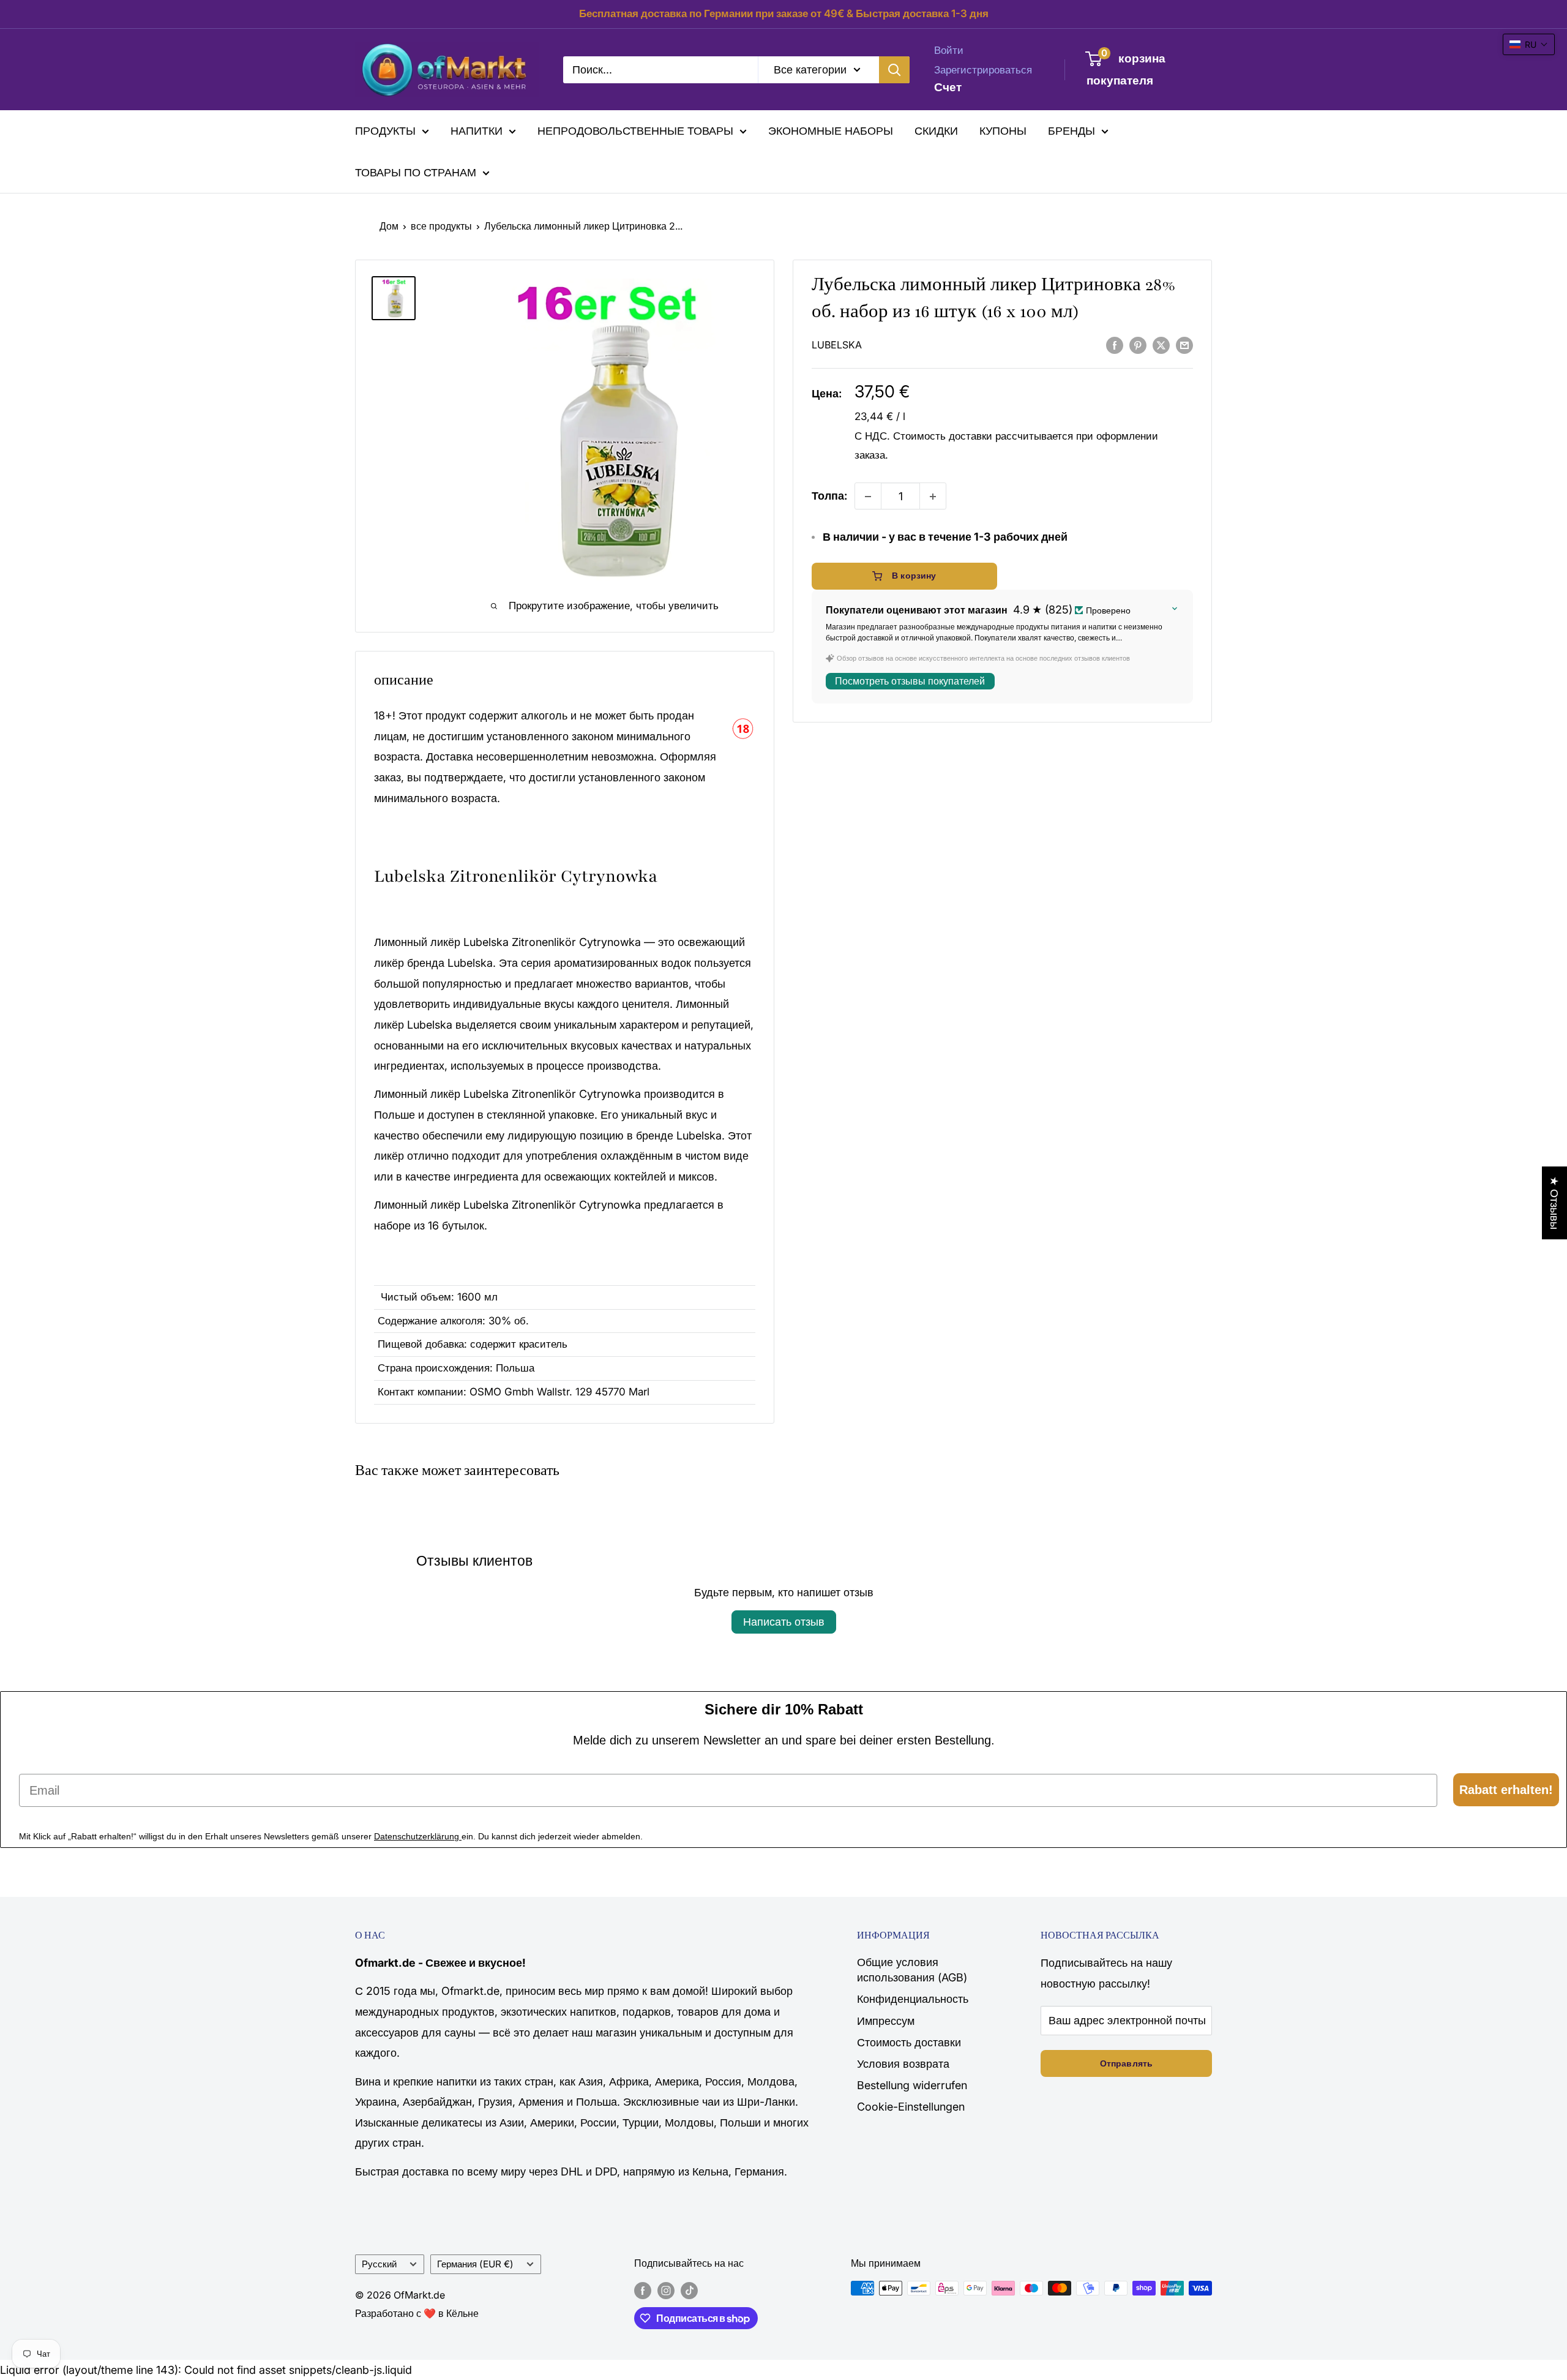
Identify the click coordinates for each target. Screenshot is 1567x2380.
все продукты (441, 226)
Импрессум (886, 2021)
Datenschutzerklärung (418, 1836)
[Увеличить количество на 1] (933, 497)
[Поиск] (894, 69)
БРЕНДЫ (1071, 131)
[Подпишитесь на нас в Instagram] (666, 2290)
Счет (948, 87)
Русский (379, 2264)
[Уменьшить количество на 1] (868, 497)
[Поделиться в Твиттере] (1161, 345)
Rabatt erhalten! (1506, 1790)
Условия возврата (903, 2064)
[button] (1529, 44)
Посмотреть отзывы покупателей (910, 682)
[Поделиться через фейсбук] (1115, 345)
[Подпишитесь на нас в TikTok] (689, 2290)
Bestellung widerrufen (912, 2085)
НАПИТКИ (477, 131)
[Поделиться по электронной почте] (1184, 345)
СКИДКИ (936, 131)
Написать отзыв (784, 1622)
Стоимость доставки (943, 436)
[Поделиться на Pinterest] (1138, 345)
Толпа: (829, 496)
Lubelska (837, 345)
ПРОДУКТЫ (385, 131)
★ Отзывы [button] (1554, 1203)
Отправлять (1126, 2063)
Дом (389, 226)
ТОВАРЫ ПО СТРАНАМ (416, 172)
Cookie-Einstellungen (911, 2107)
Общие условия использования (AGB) (912, 1970)
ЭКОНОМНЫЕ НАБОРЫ (831, 131)
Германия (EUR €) (475, 2264)
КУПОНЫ (1003, 131)
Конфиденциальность (913, 1999)
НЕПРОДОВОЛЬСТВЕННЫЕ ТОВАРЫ (635, 131)
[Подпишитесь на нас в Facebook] (643, 2290)
